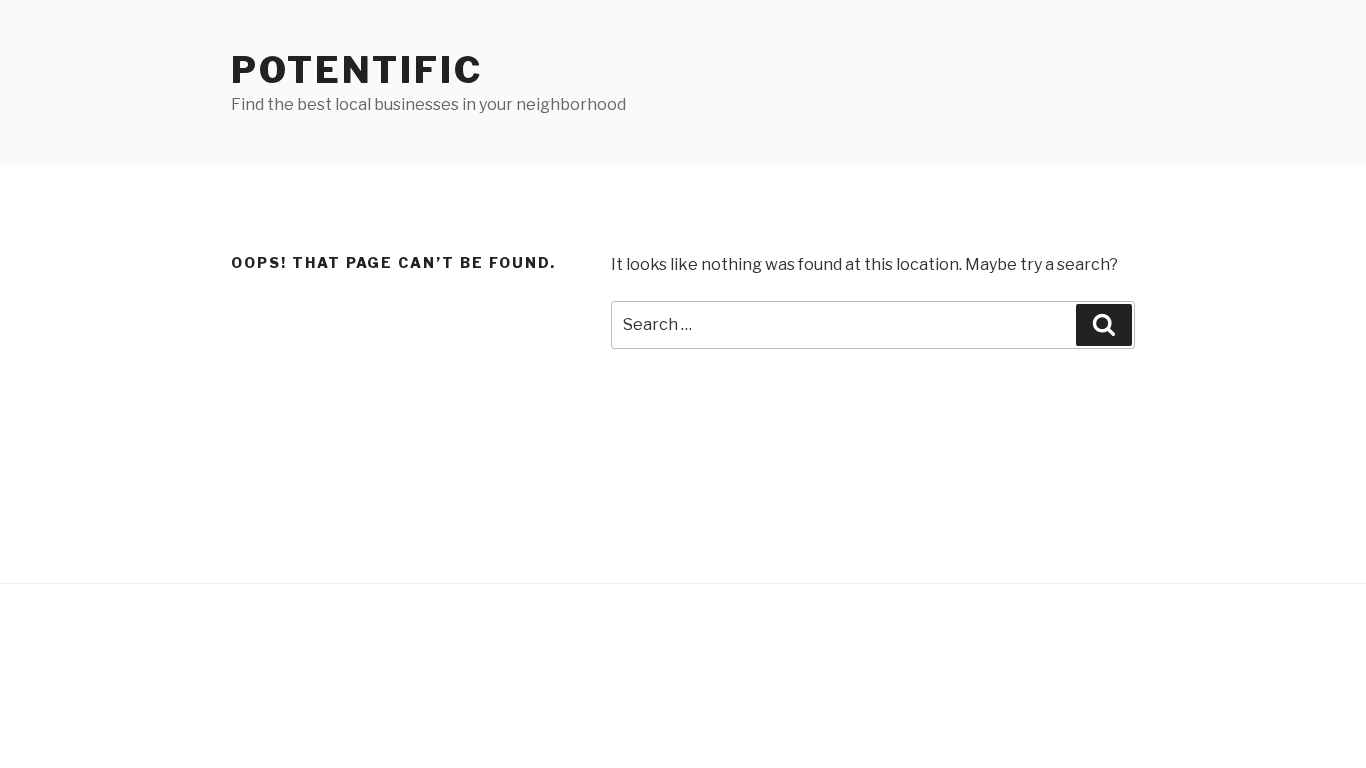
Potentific (357, 70)
